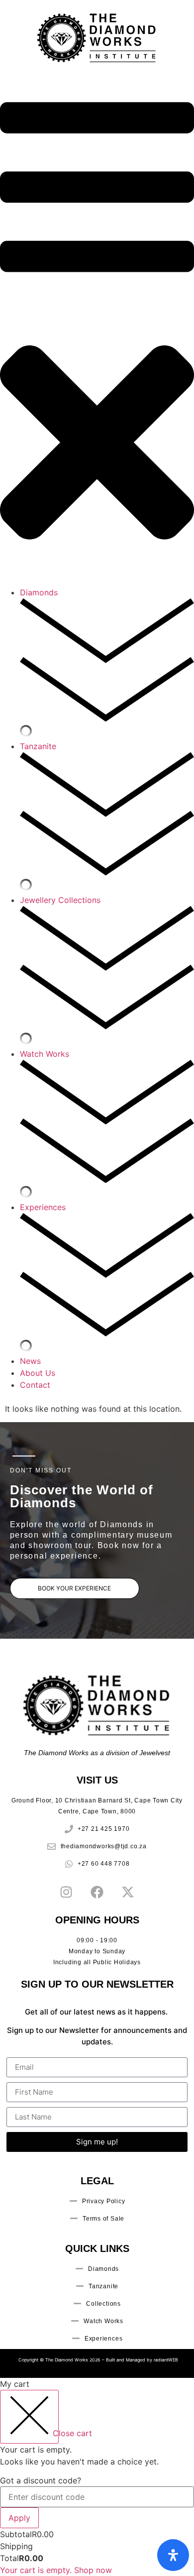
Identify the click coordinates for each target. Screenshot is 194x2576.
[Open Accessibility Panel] (173, 2555)
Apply (19, 2518)
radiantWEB (166, 2360)
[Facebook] (97, 1892)
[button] (97, 331)
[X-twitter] (128, 1892)
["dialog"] (97, 2477)
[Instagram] (66, 1892)
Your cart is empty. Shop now (56, 2570)
